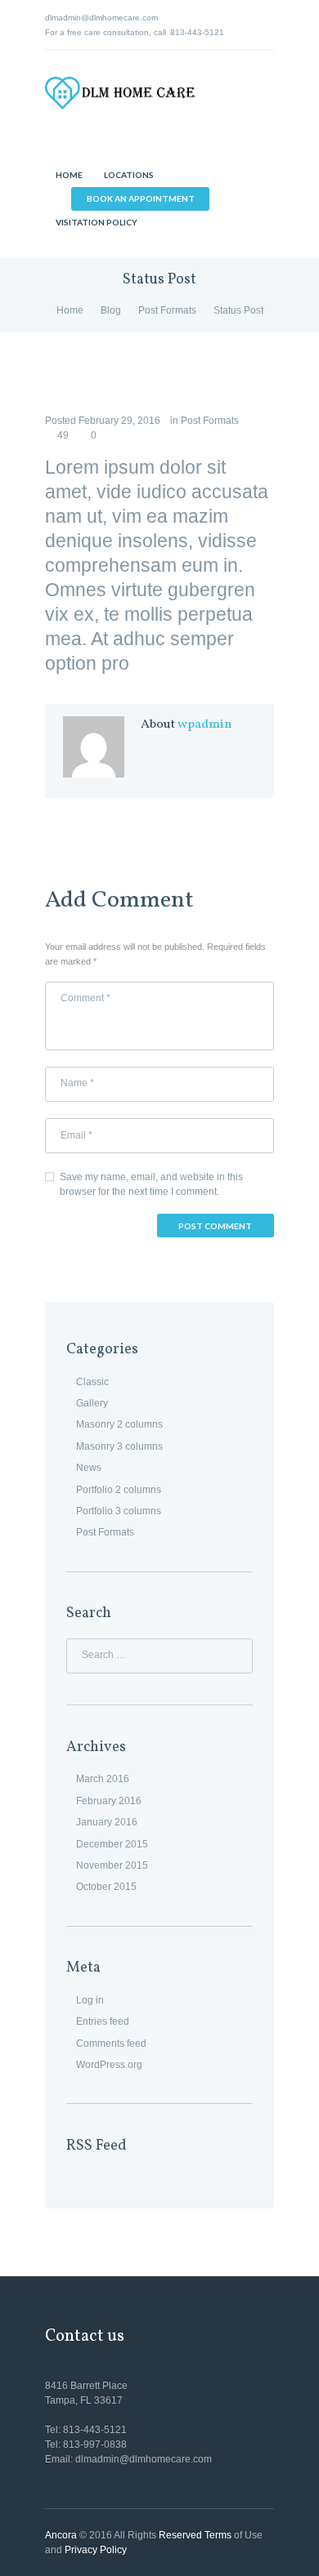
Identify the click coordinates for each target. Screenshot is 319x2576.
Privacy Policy (96, 2550)
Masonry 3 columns (119, 1446)
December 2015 (112, 1844)
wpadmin (205, 724)
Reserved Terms (195, 2535)
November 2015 (112, 1865)
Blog (111, 310)
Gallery (92, 1403)
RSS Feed (97, 2146)
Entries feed (103, 2021)
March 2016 (103, 1779)
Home (70, 310)
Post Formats (167, 310)
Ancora (61, 2535)
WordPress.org (109, 2065)
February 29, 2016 (119, 421)
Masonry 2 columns (119, 1424)
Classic (92, 1382)
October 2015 (106, 1887)
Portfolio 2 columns (119, 1490)
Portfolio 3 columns (119, 1511)
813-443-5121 (197, 32)
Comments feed (111, 2043)
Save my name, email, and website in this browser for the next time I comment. (151, 1184)
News (89, 1468)
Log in (90, 2000)
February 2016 (109, 1801)
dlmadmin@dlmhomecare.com (101, 18)
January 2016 (107, 1822)
